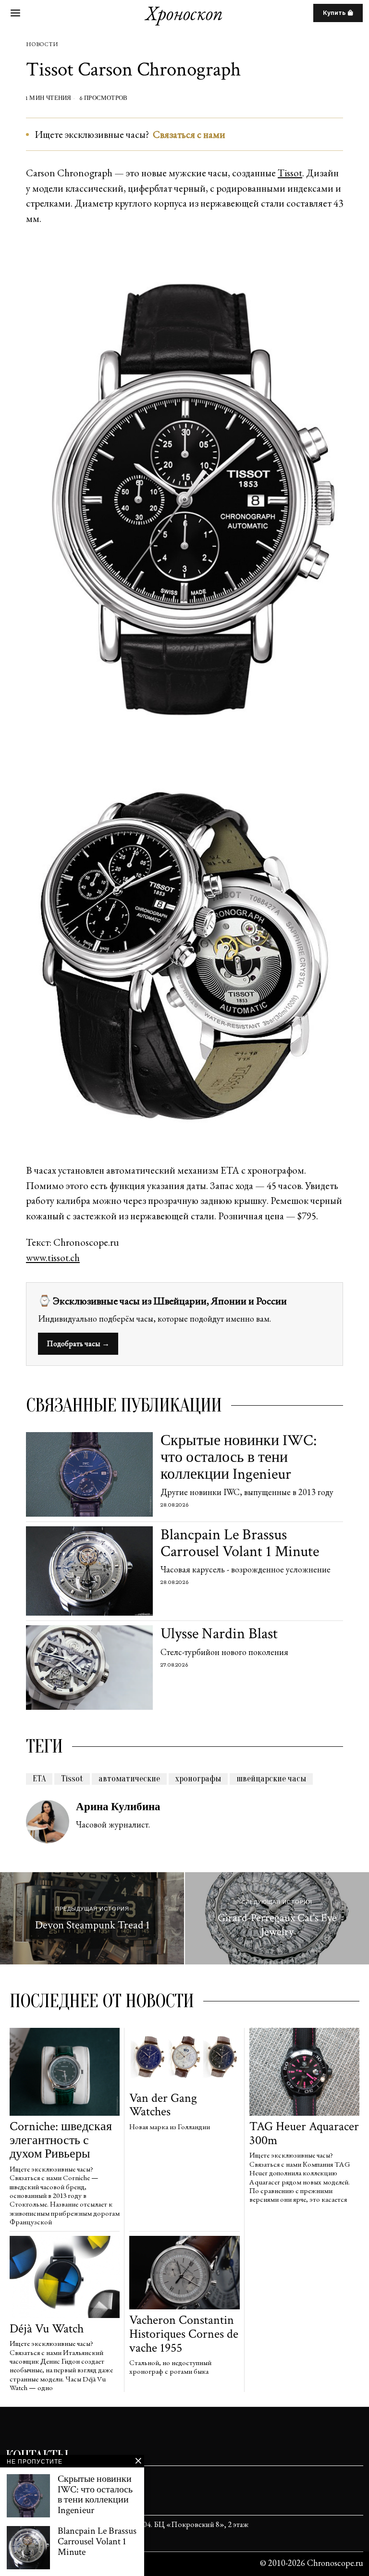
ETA (39, 1779)
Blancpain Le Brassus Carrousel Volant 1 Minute (240, 1543)
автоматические (129, 1779)
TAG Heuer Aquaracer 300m (304, 2133)
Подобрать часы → (78, 1343)
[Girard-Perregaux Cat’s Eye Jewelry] (277, 1918)
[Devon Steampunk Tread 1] (92, 1918)
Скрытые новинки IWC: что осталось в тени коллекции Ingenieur (239, 1458)
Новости (42, 44)
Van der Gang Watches (163, 2105)
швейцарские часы (271, 1779)
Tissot (290, 173)
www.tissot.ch (53, 1257)
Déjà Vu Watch (47, 2329)
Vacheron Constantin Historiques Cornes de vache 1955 (184, 2334)
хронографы (198, 1779)
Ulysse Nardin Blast (219, 1634)
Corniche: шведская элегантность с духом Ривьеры (61, 2140)
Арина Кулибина (118, 1807)
